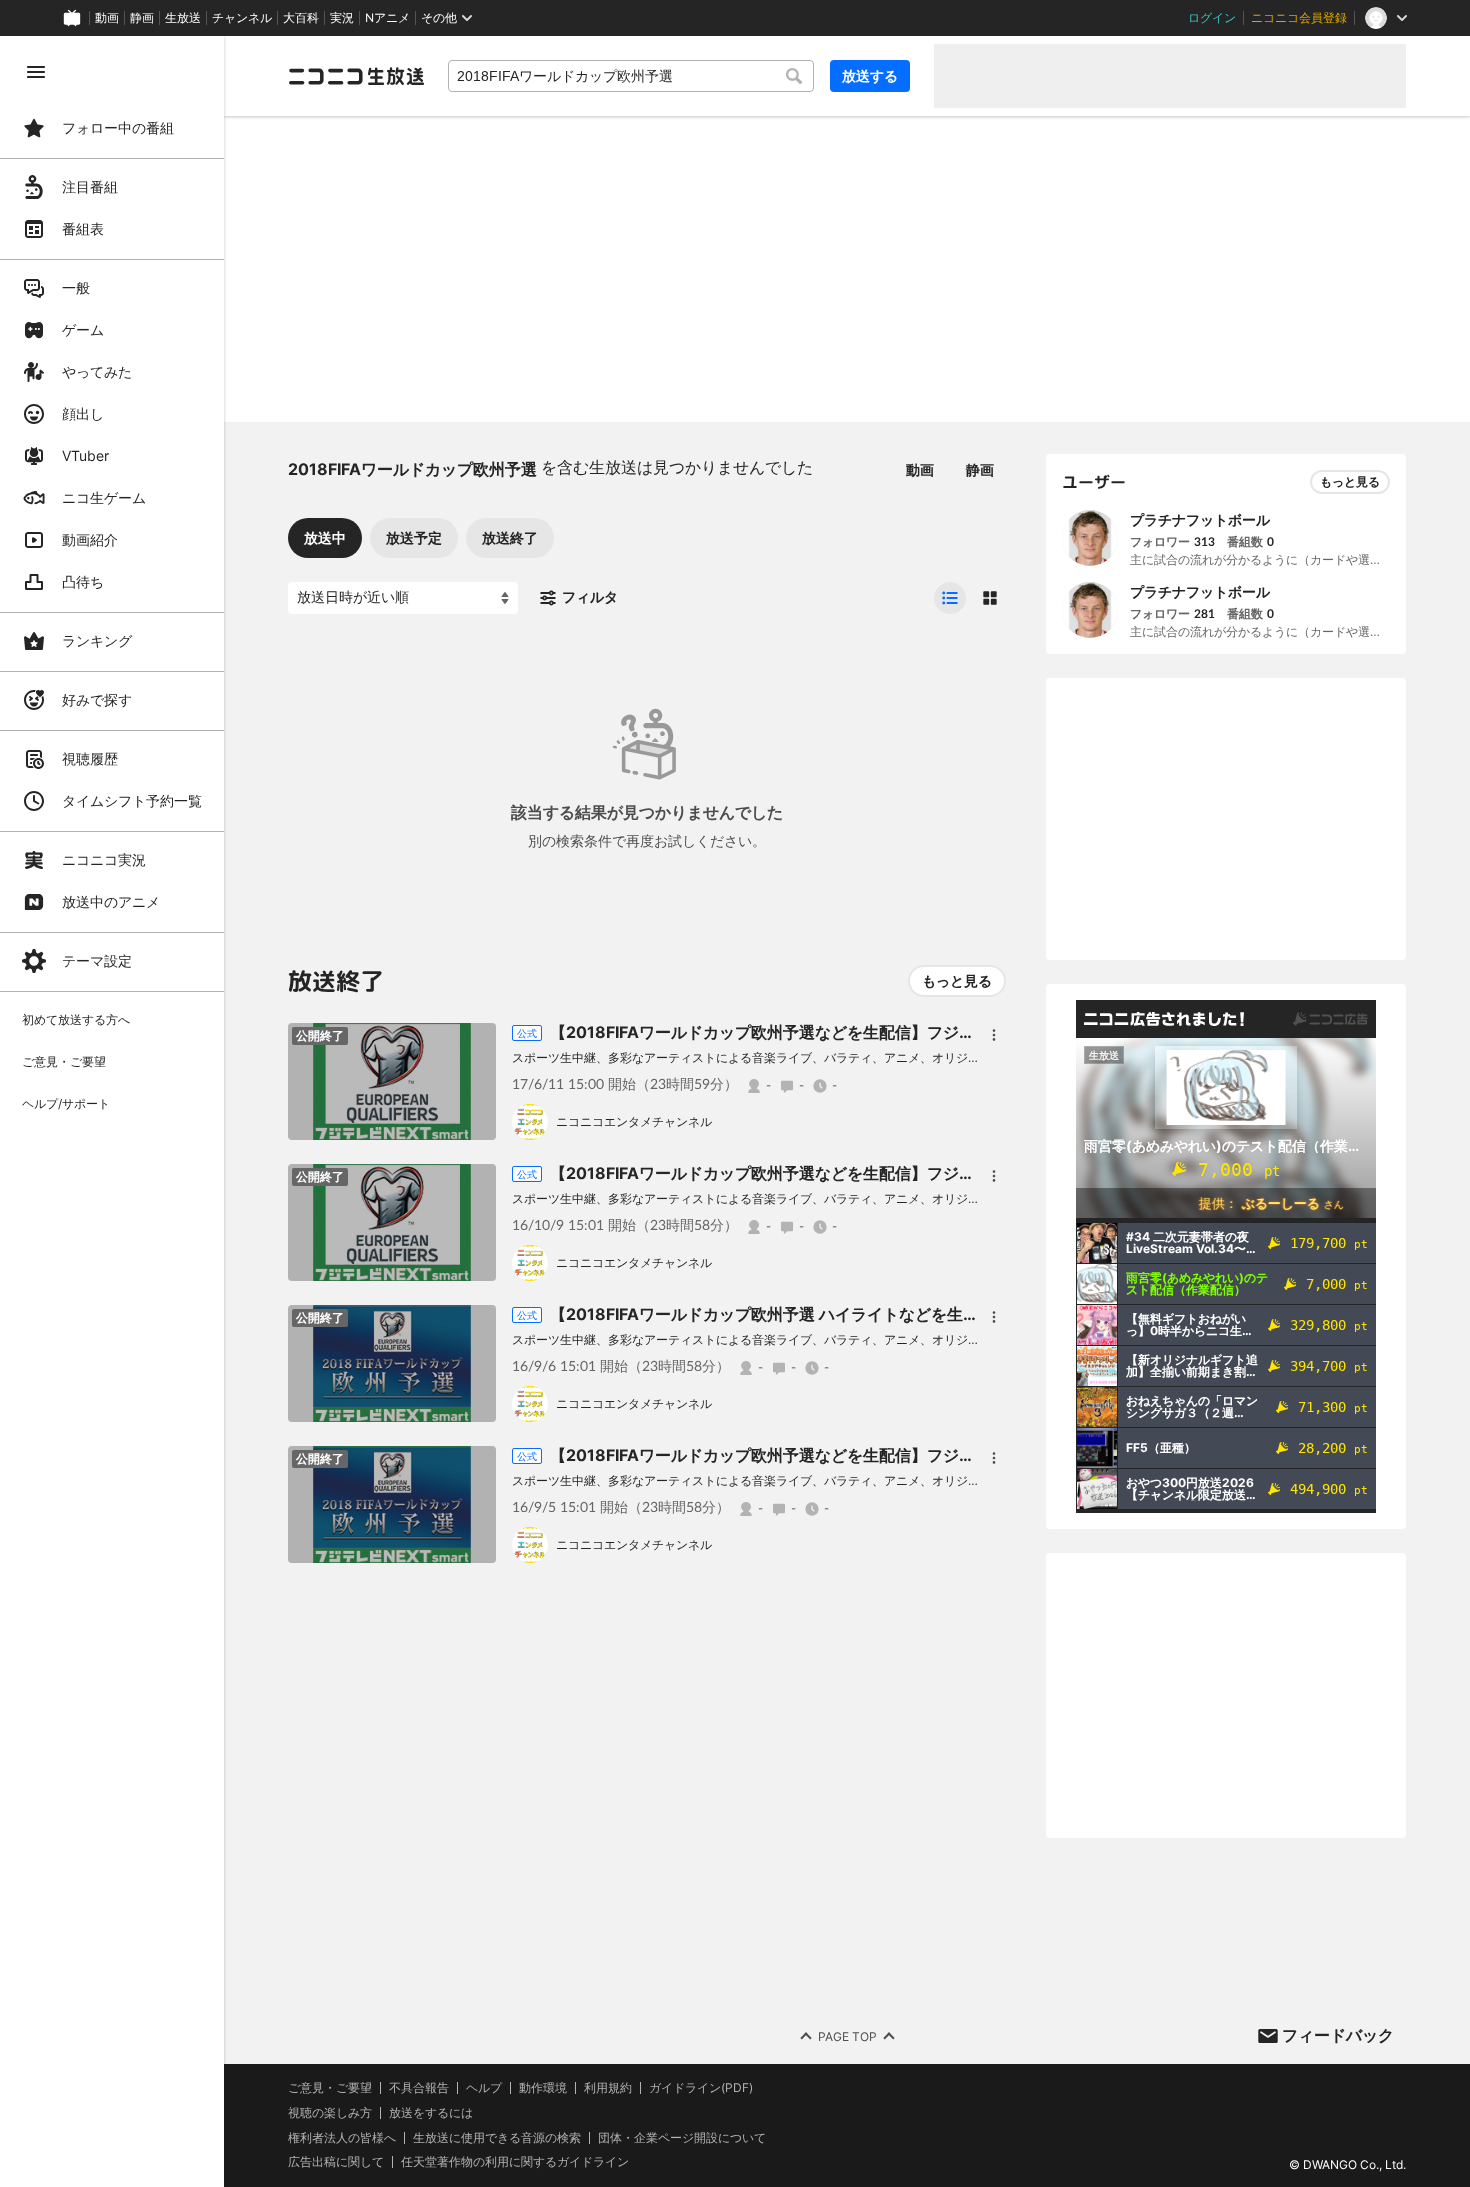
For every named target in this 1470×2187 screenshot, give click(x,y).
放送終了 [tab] (510, 537)
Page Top (847, 2036)
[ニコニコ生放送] (356, 76)
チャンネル (242, 18)
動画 (107, 18)
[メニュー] (994, 1035)
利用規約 (608, 2088)
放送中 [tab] (325, 537)
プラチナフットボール (1200, 519)
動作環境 (543, 2088)
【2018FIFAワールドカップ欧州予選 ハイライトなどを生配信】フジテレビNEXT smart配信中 (891, 1314)
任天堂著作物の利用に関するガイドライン (515, 2162)
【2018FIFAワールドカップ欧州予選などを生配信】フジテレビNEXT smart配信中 (849, 1032)
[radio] (950, 598)
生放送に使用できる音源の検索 (497, 2138)
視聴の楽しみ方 (330, 2112)
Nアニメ (387, 18)
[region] (112, 1111)
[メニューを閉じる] (36, 72)
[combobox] (631, 76)
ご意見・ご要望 (330, 2087)
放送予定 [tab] (414, 537)
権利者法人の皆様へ (342, 2137)
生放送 (183, 18)
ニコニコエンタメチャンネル (634, 1121)
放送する (870, 75)
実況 (342, 18)
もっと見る (957, 980)
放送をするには (431, 2113)
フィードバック (1338, 2035)
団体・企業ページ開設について (682, 2138)
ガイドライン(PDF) (701, 2088)
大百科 (301, 18)
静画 (142, 18)
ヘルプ (484, 2088)
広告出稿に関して (336, 2161)
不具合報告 (419, 2088)
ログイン (1212, 18)
